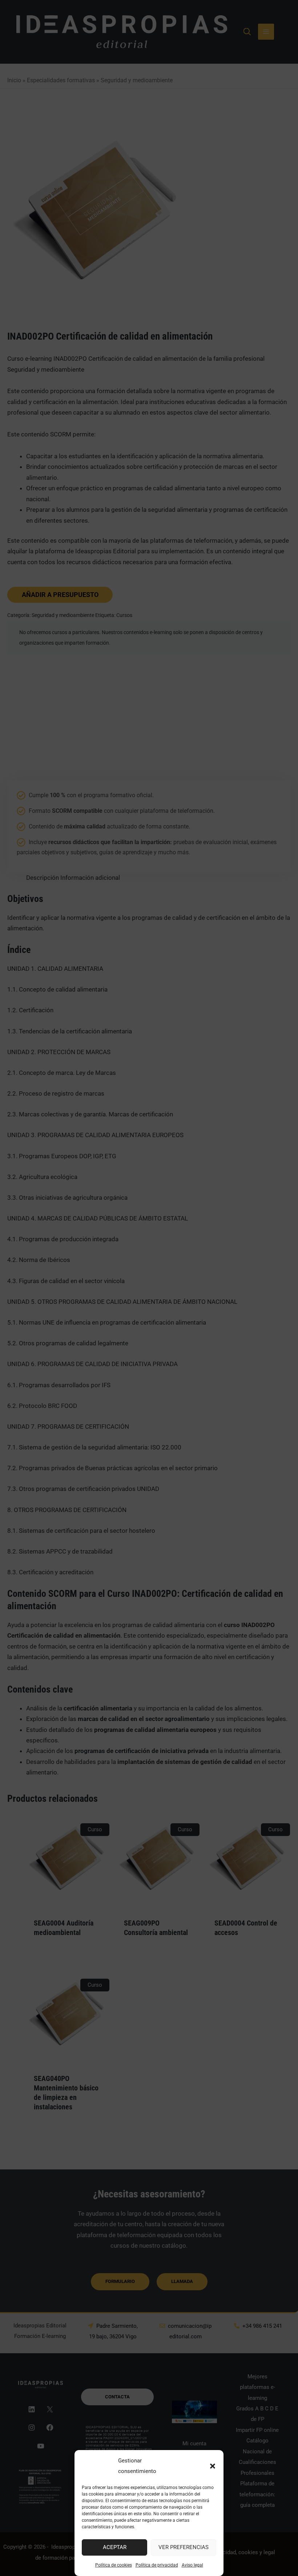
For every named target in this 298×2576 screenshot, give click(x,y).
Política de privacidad (157, 2565)
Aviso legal (192, 2565)
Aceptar (115, 2547)
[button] (213, 2466)
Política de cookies (114, 2565)
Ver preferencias (184, 2547)
